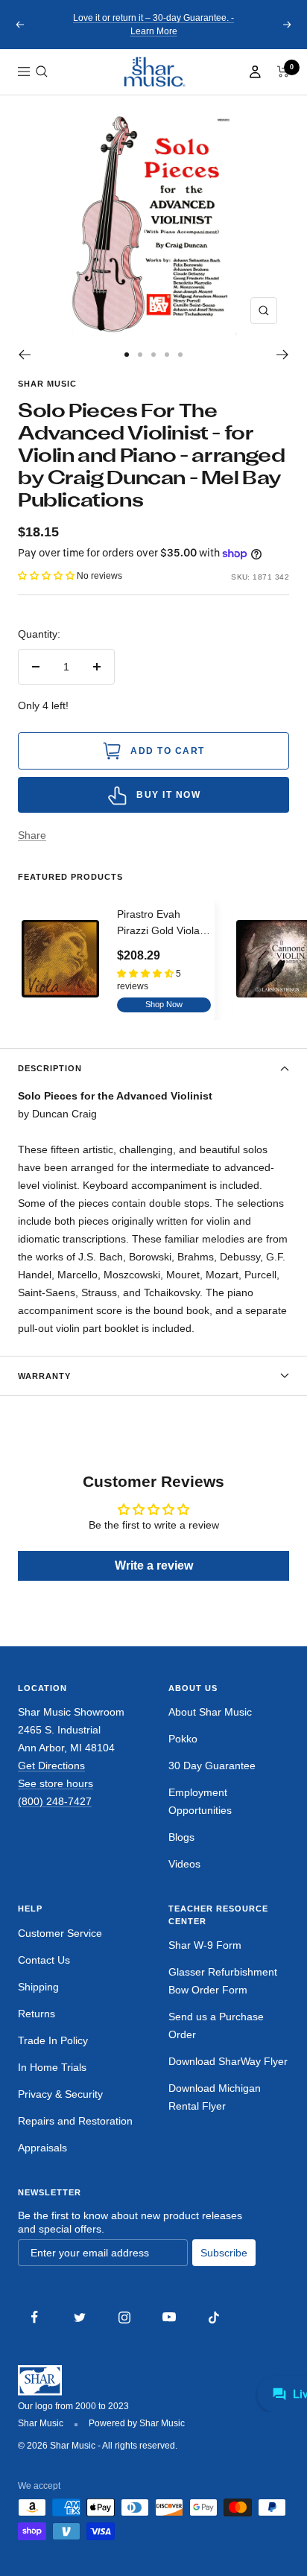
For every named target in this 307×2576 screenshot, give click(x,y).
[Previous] (24, 355)
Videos (184, 1864)
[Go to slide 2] (140, 355)
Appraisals (42, 2148)
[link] (153, 72)
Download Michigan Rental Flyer (215, 2097)
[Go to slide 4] (167, 355)
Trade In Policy (53, 2040)
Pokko (183, 1739)
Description (50, 1068)
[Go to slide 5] (180, 355)
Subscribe (224, 2253)
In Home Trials (52, 2067)
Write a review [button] (154, 1565)
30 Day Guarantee (212, 1766)
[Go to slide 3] (153, 355)
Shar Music (47, 384)
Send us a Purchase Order (216, 2025)
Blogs (181, 1837)
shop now (164, 1004)
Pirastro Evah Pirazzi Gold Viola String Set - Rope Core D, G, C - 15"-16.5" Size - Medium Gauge (158, 924)
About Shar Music (210, 1712)
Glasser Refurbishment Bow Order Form (223, 1981)
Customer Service (60, 1933)
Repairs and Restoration (75, 2121)
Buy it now (168, 795)
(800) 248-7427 (55, 1801)
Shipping (38, 1987)
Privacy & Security (60, 2094)
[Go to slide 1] (127, 355)
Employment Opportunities (200, 1801)
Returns (37, 2014)
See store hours (56, 1783)
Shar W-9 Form (205, 1945)
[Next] (283, 355)
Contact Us (44, 1960)
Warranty (44, 1376)
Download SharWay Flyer (228, 2061)
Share (32, 835)
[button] (42, 72)
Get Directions (51, 1766)
